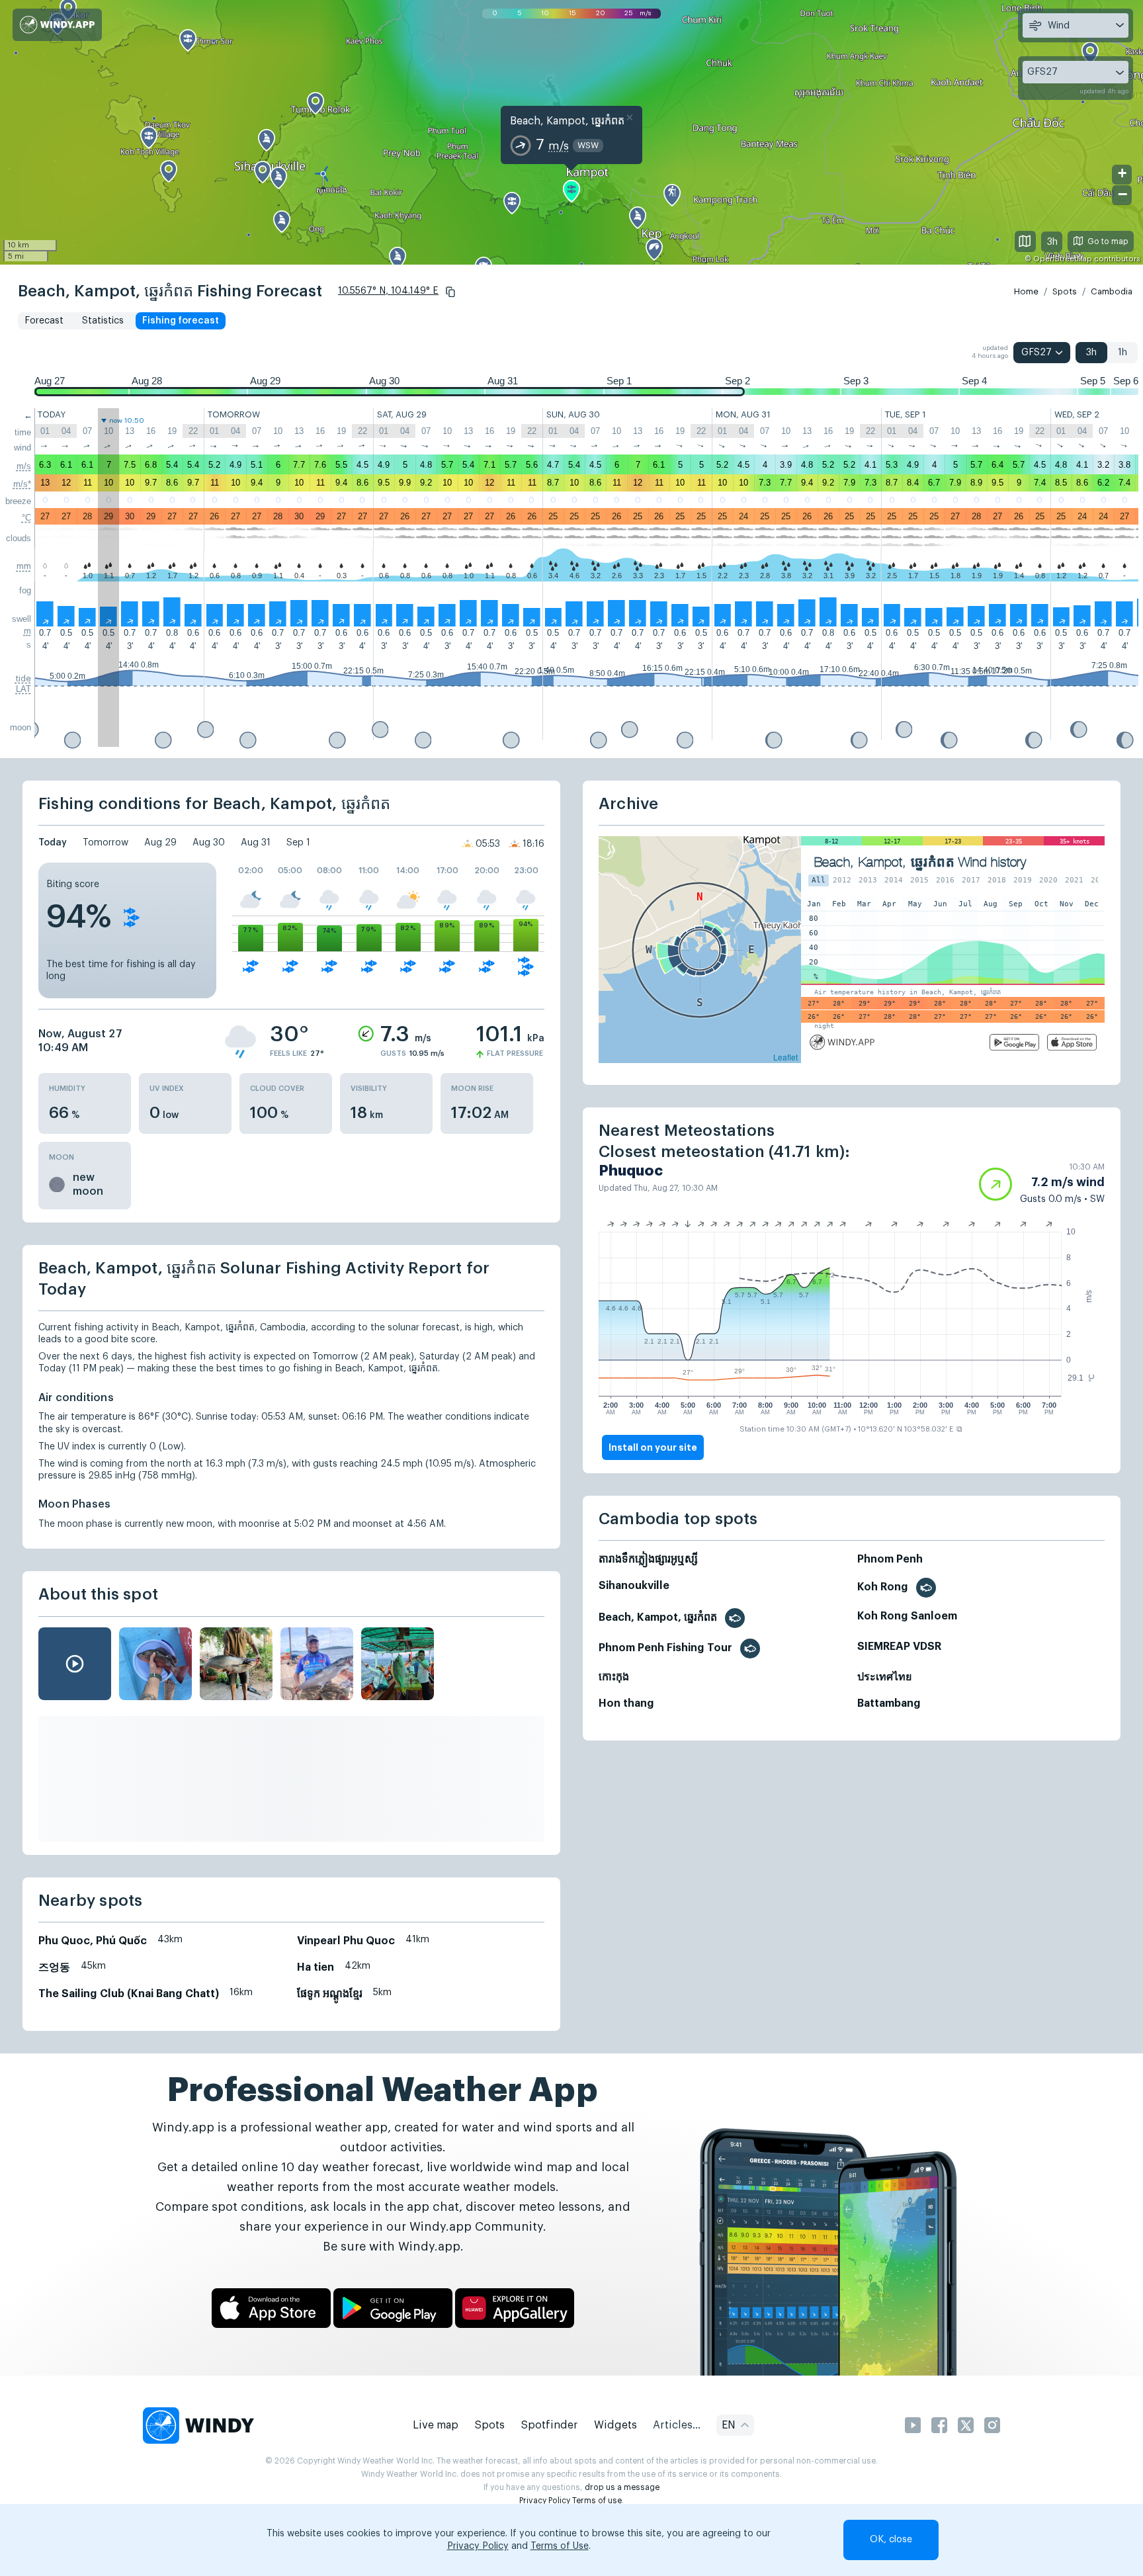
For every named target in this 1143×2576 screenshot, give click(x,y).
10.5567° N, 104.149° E (388, 291)
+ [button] (1122, 173)
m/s (24, 466)
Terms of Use (560, 2546)
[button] (450, 292)
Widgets (615, 2425)
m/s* (22, 484)
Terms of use (597, 2501)
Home (1026, 291)
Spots (1065, 291)
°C (26, 518)
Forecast (44, 321)
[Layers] (1025, 241)
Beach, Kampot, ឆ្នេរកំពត (567, 121)
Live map (436, 2425)
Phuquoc (631, 1171)
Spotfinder (549, 2425)
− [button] (1122, 194)
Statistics (103, 321)
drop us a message (622, 2487)
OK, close (891, 2540)
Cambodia (1112, 291)
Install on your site (653, 1447)
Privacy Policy (545, 2501)
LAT (23, 689)
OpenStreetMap (1063, 259)
